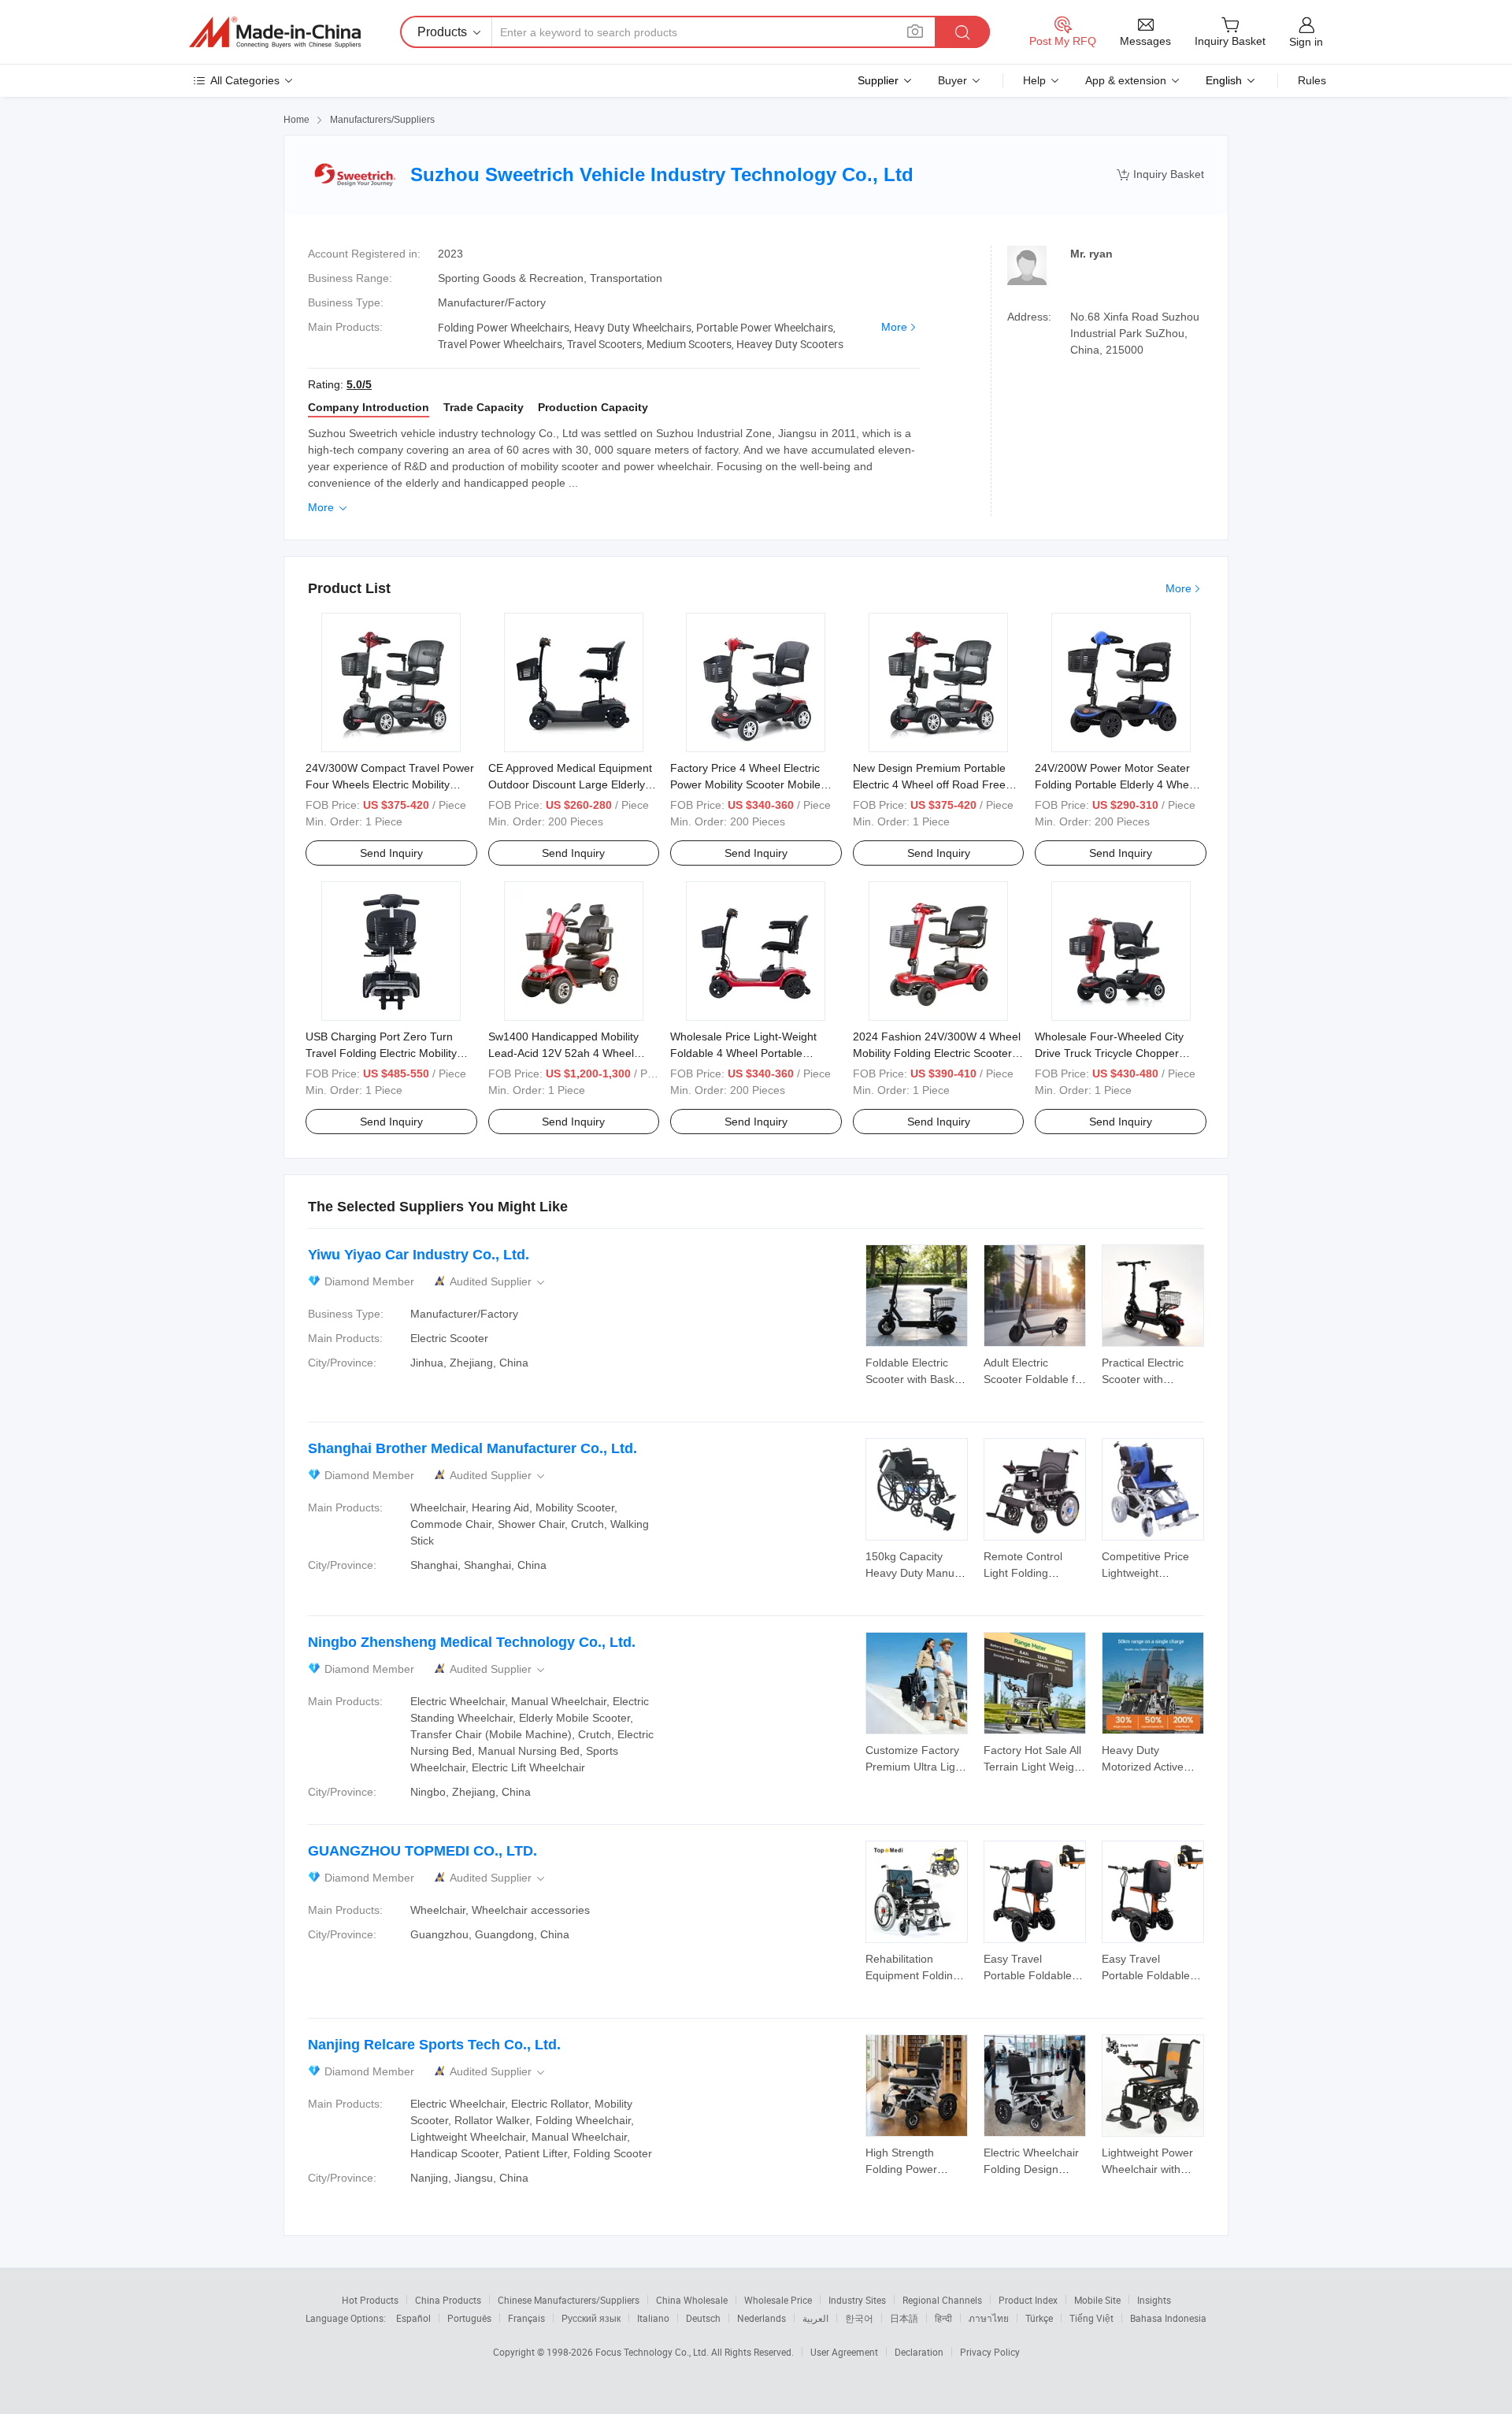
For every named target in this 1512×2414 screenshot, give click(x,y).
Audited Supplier (498, 1282)
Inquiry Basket (1160, 174)
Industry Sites (857, 2300)
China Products (448, 2300)
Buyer (952, 80)
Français (526, 2318)
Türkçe (1039, 2318)
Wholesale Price (778, 2300)
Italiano (653, 2318)
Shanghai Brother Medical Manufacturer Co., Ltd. (472, 1448)
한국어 (859, 2318)
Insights (1154, 2300)
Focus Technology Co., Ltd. (653, 2352)
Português (469, 2318)
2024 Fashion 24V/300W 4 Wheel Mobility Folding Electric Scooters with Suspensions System (937, 1053)
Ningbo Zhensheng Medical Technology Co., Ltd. (472, 1642)
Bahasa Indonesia (1168, 2318)
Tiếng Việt (1091, 2318)
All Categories (245, 80)
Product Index (1028, 2300)
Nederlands (762, 2318)
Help (1034, 80)
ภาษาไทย (989, 2318)
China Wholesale (692, 2300)
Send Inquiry (391, 853)
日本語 (904, 2318)
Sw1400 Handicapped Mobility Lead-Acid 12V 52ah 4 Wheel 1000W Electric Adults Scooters (566, 1053)
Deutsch (703, 2318)
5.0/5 (359, 384)
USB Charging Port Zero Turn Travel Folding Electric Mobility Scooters (381, 1053)
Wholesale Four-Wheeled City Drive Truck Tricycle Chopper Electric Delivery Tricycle (1109, 1053)
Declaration (919, 2352)
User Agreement (844, 2352)
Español (413, 2318)
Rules (1312, 80)
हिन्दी (943, 2318)
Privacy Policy (990, 2352)
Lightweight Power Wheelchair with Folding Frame (1147, 2169)
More (894, 327)
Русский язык (591, 2318)
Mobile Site (1097, 2300)
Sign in (1306, 42)
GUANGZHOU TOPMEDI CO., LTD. (422, 1851)
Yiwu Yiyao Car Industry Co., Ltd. (419, 1255)
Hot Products (370, 2300)
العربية (815, 2318)
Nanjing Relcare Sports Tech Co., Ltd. (434, 2045)
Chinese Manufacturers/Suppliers (569, 2300)
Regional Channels (942, 2300)
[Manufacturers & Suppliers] (275, 32)
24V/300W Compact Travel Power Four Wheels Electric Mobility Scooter (390, 784)
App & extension (1126, 80)
